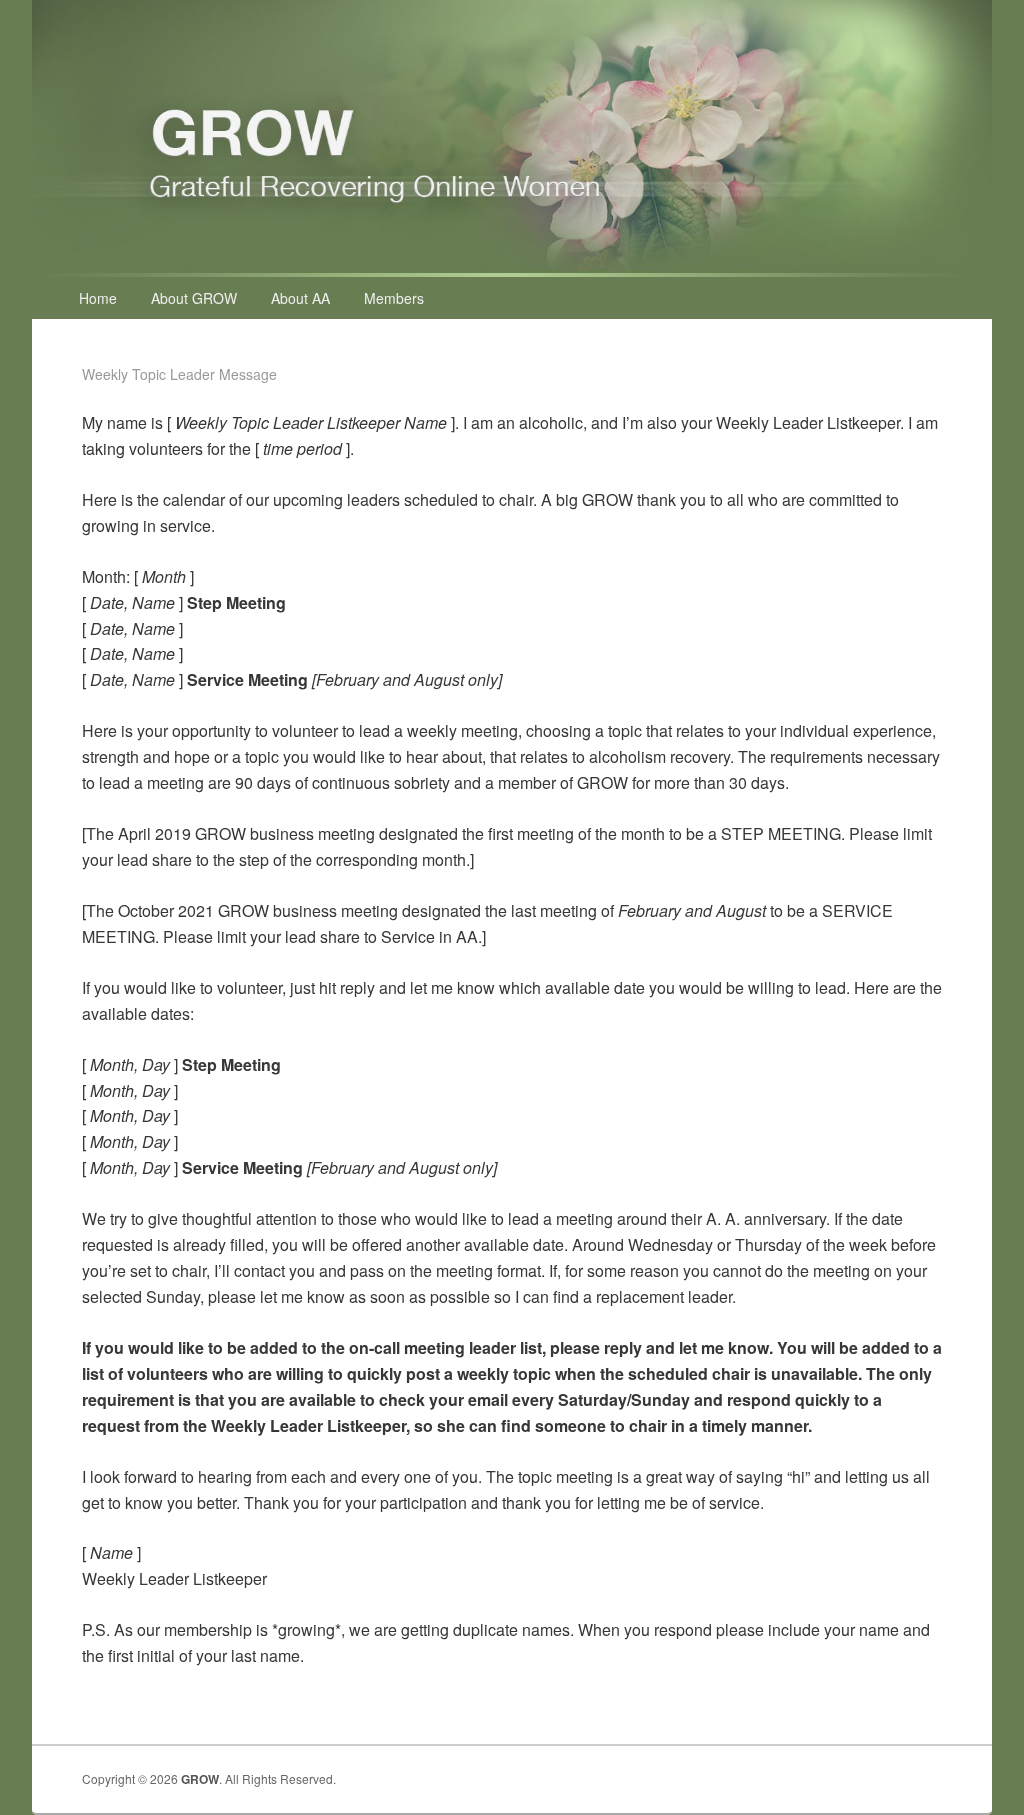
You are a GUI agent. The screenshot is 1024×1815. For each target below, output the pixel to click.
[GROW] (512, 270)
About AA (300, 298)
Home (98, 298)
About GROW (194, 298)
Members (394, 298)
